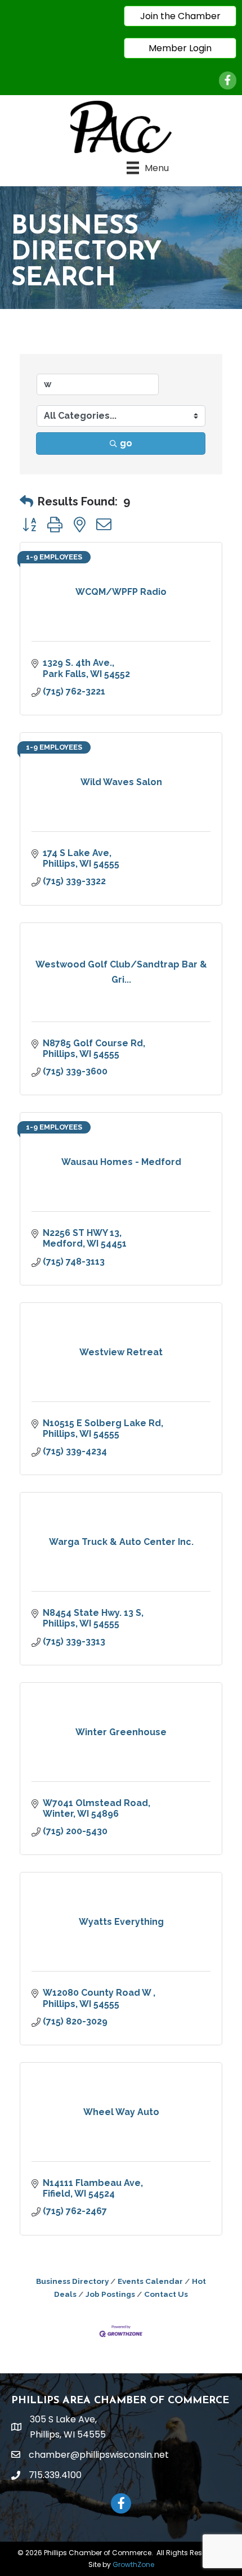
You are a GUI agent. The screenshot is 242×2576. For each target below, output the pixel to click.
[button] (26, 501)
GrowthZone (133, 2564)
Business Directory (72, 2281)
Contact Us (166, 2294)
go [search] (126, 443)
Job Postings (110, 2294)
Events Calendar (150, 2281)
